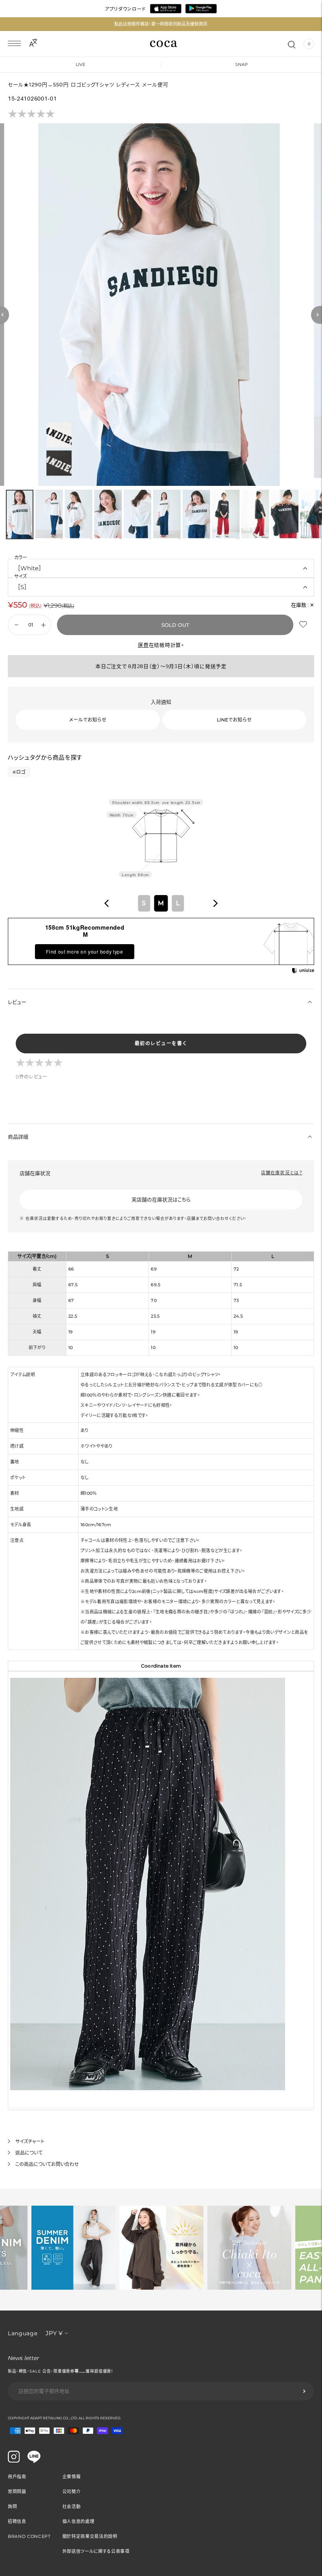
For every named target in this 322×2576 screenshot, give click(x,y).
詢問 (12, 2506)
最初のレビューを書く (161, 1043)
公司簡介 (72, 2492)
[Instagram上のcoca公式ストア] (14, 2461)
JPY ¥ (54, 2333)
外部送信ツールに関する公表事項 (96, 2551)
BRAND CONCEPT (29, 2536)
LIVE (80, 64)
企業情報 (72, 2477)
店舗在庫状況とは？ (282, 1173)
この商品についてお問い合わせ (47, 2164)
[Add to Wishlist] (304, 624)
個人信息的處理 (79, 2521)
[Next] (317, 315)
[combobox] (161, 903)
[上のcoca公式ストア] (34, 2461)
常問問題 (17, 2492)
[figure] (107, 903)
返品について (29, 2153)
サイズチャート (30, 2141)
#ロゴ (19, 772)
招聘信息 (17, 2521)
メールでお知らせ (88, 720)
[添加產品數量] (16, 625)
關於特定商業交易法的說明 (90, 2536)
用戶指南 (17, 2477)
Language (23, 2333)
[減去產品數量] (43, 625)
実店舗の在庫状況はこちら (161, 1199)
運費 (143, 645)
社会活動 (72, 2506)
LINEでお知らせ (234, 720)
